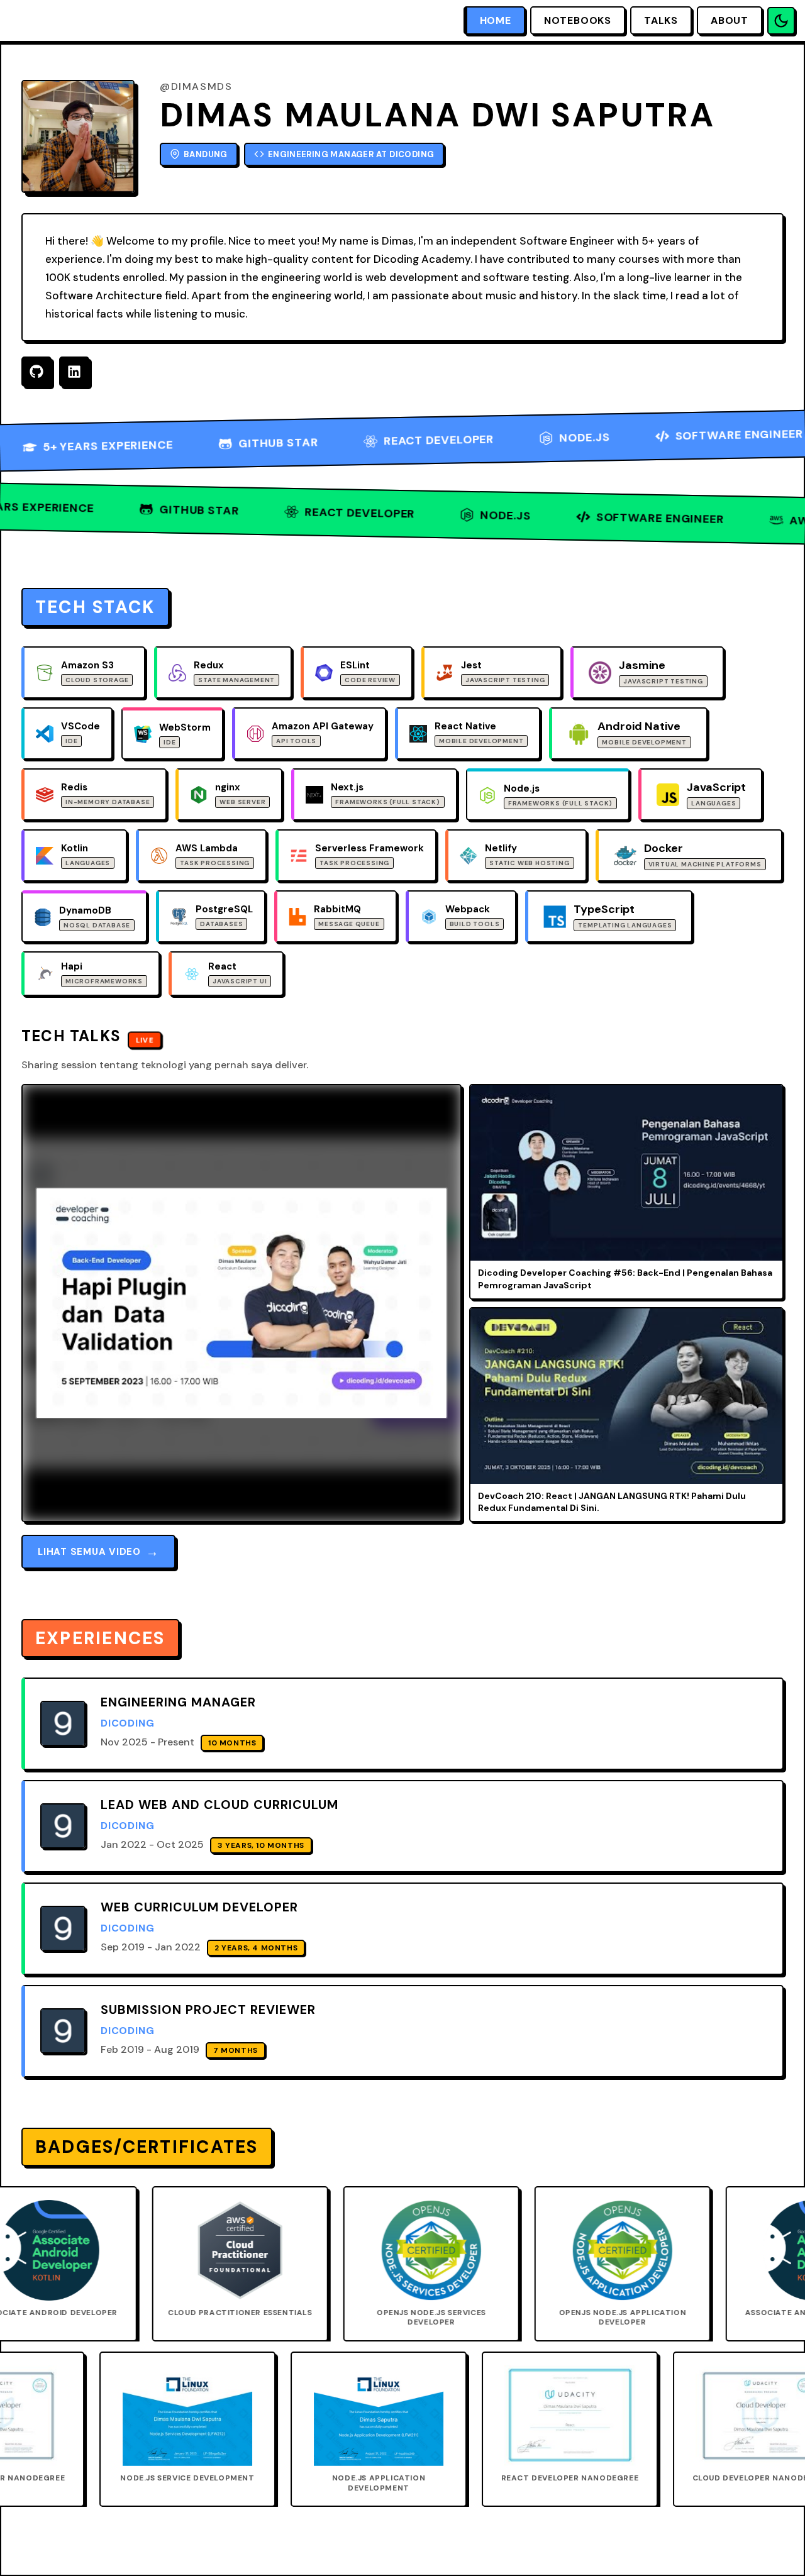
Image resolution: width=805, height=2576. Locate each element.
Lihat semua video (98, 1552)
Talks (661, 20)
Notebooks (578, 20)
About (730, 20)
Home (496, 20)
